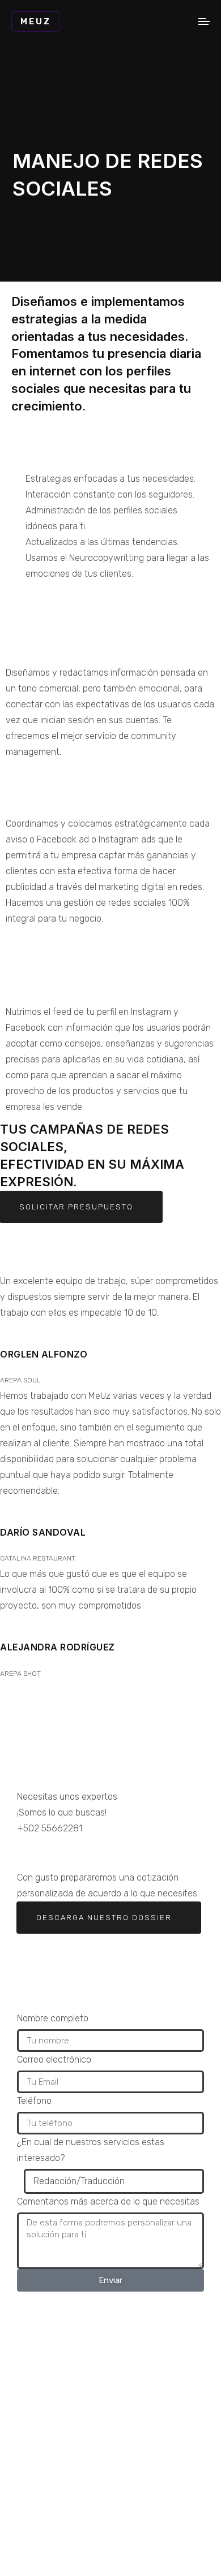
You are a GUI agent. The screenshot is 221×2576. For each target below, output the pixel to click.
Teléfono (34, 2101)
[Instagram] (92, 1851)
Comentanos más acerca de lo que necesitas (108, 2201)
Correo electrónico (54, 2059)
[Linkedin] (123, 1851)
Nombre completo (53, 2018)
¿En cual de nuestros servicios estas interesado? (91, 2150)
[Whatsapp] (31, 1851)
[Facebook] (62, 1851)
